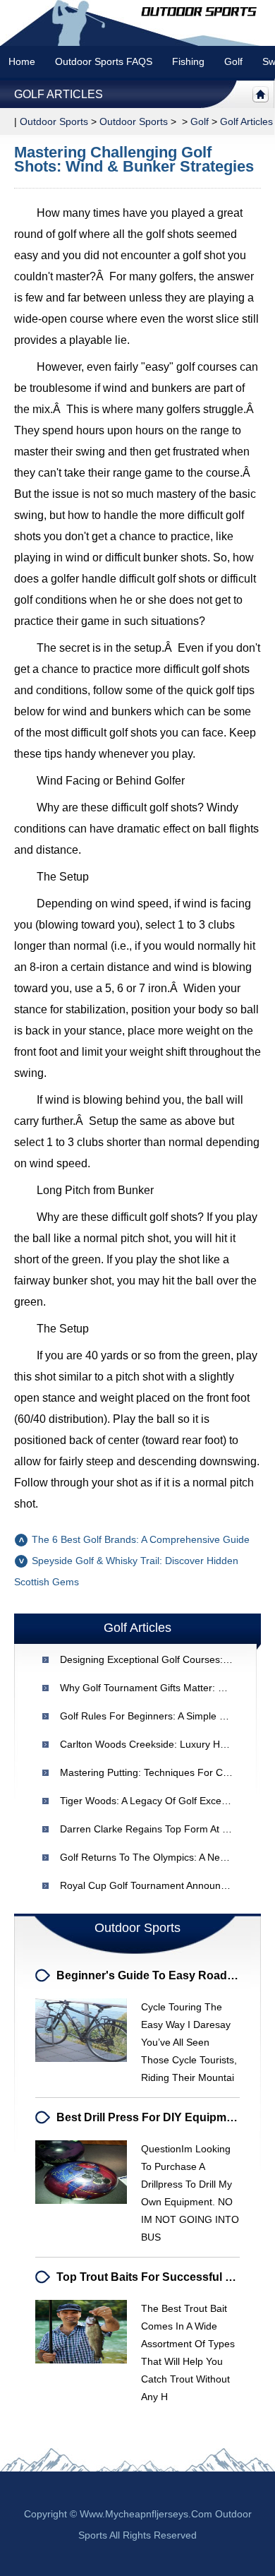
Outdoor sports (54, 121)
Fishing (188, 61)
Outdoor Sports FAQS (104, 61)
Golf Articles (59, 94)
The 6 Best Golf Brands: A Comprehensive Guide (141, 1539)
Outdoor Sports (134, 121)
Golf (233, 61)
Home (22, 61)
